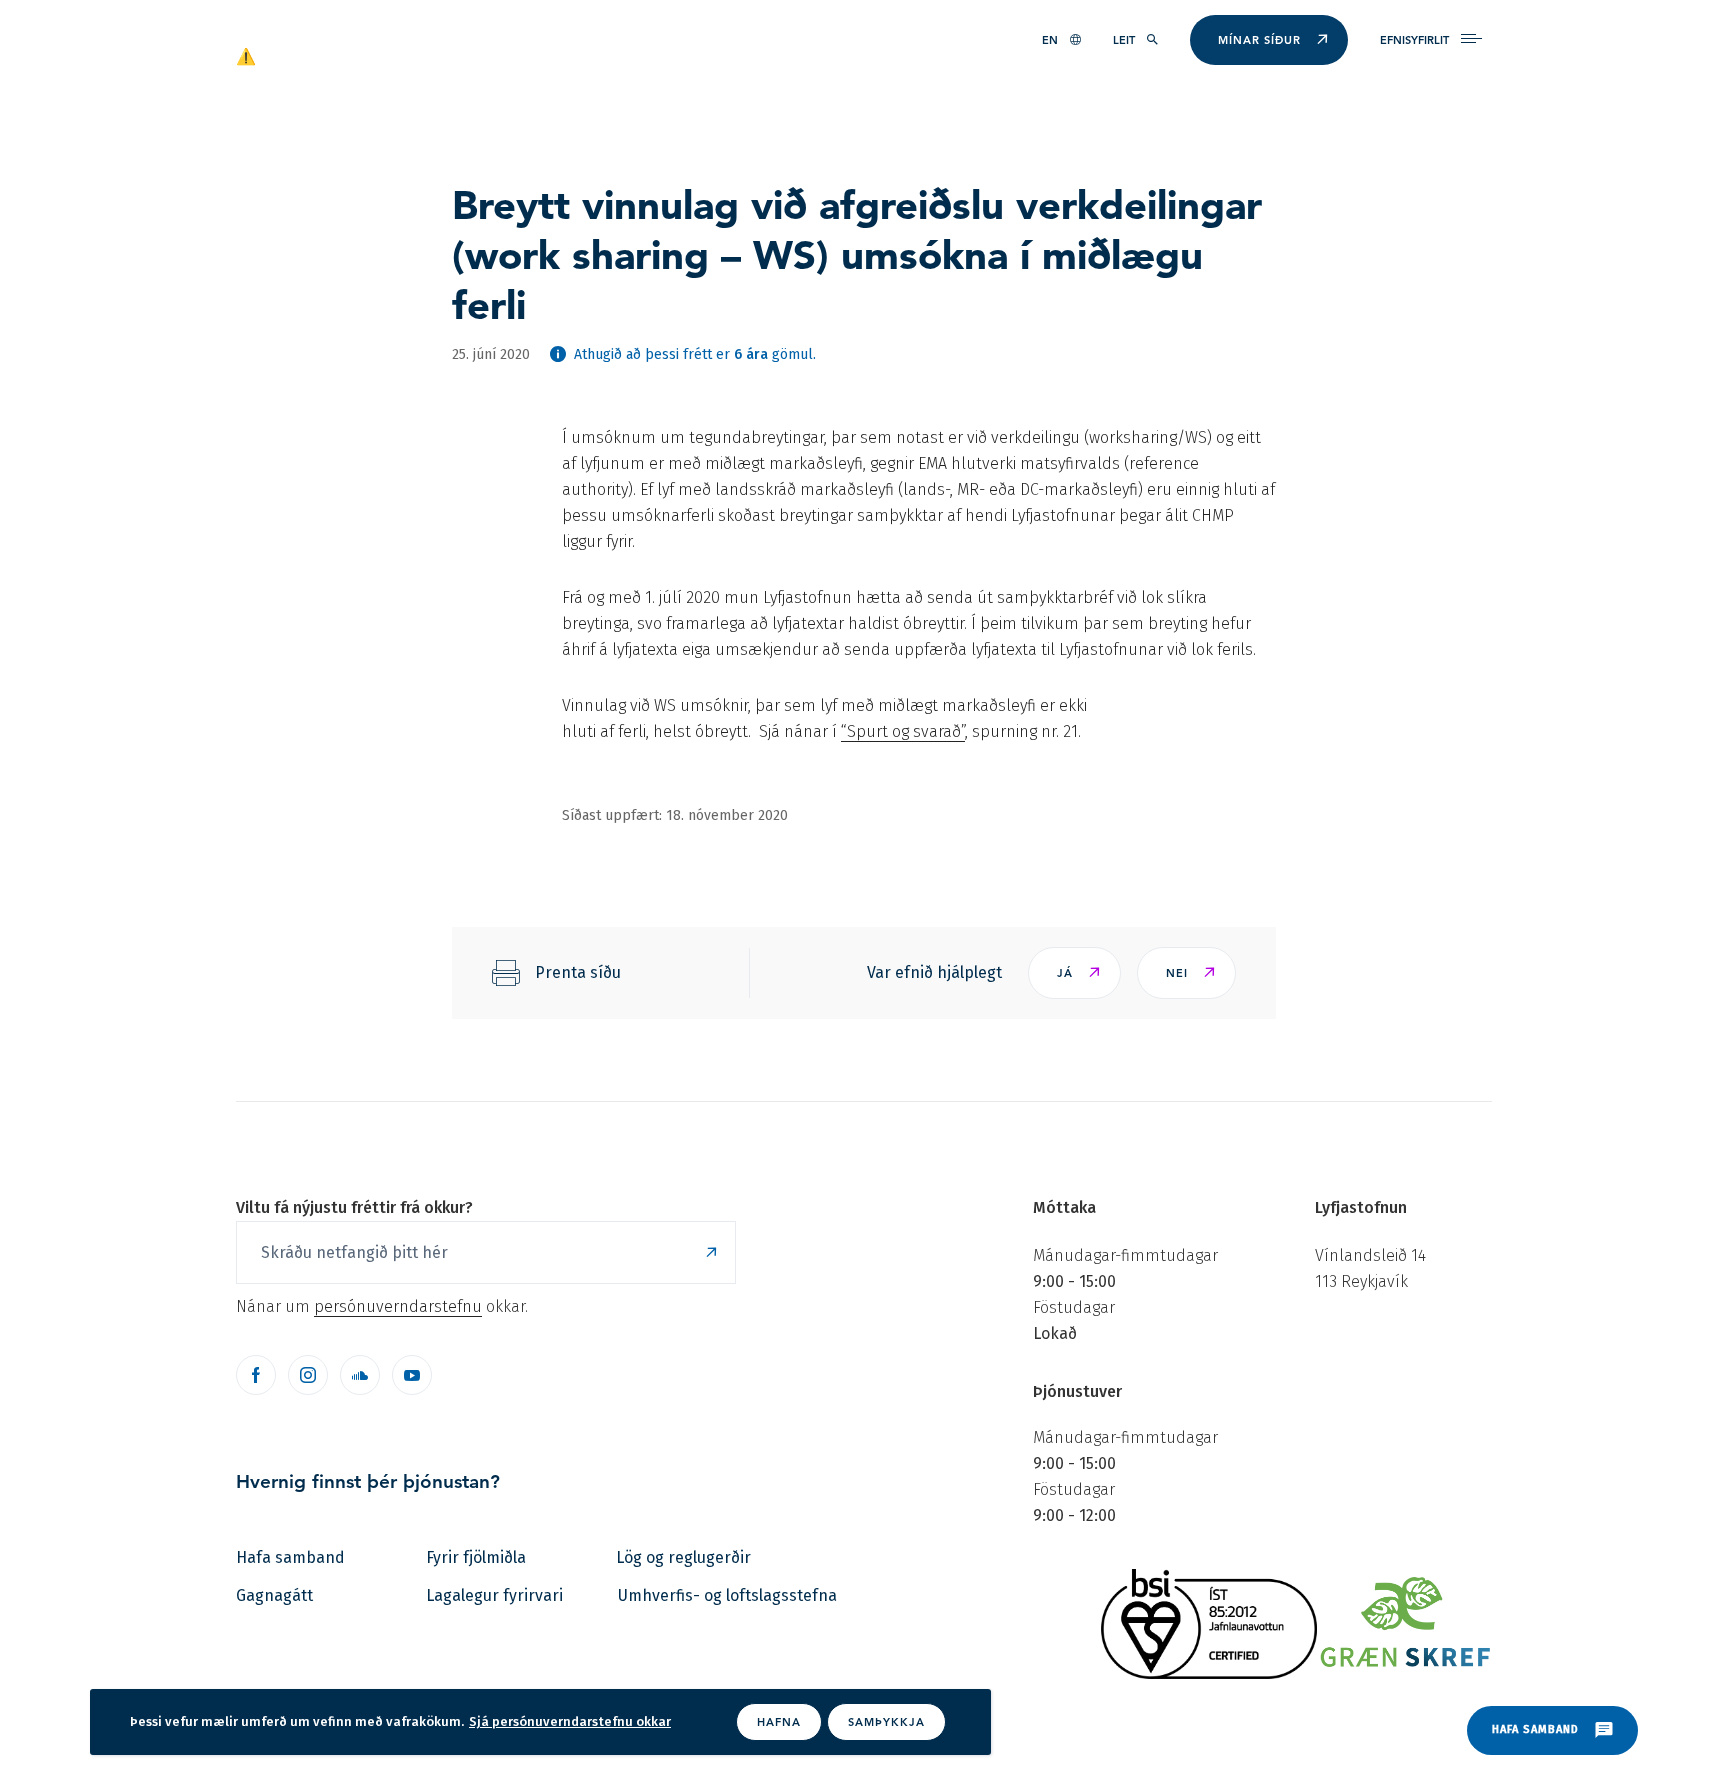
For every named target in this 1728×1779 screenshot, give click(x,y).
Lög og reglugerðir (683, 1557)
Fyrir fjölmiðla (476, 1557)
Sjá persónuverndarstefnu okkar (570, 1721)
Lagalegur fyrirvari (494, 1595)
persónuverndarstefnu (398, 1306)
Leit (1124, 40)
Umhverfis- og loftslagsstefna (727, 1595)
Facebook (256, 1375)
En (1050, 40)
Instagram (308, 1375)
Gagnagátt (274, 1595)
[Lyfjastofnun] (332, 55)
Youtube (412, 1375)
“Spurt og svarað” (903, 731)
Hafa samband (290, 1557)
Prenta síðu (578, 972)
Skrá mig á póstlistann (711, 1252)
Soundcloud (360, 1375)
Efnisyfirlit (1414, 40)
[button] (1074, 973)
